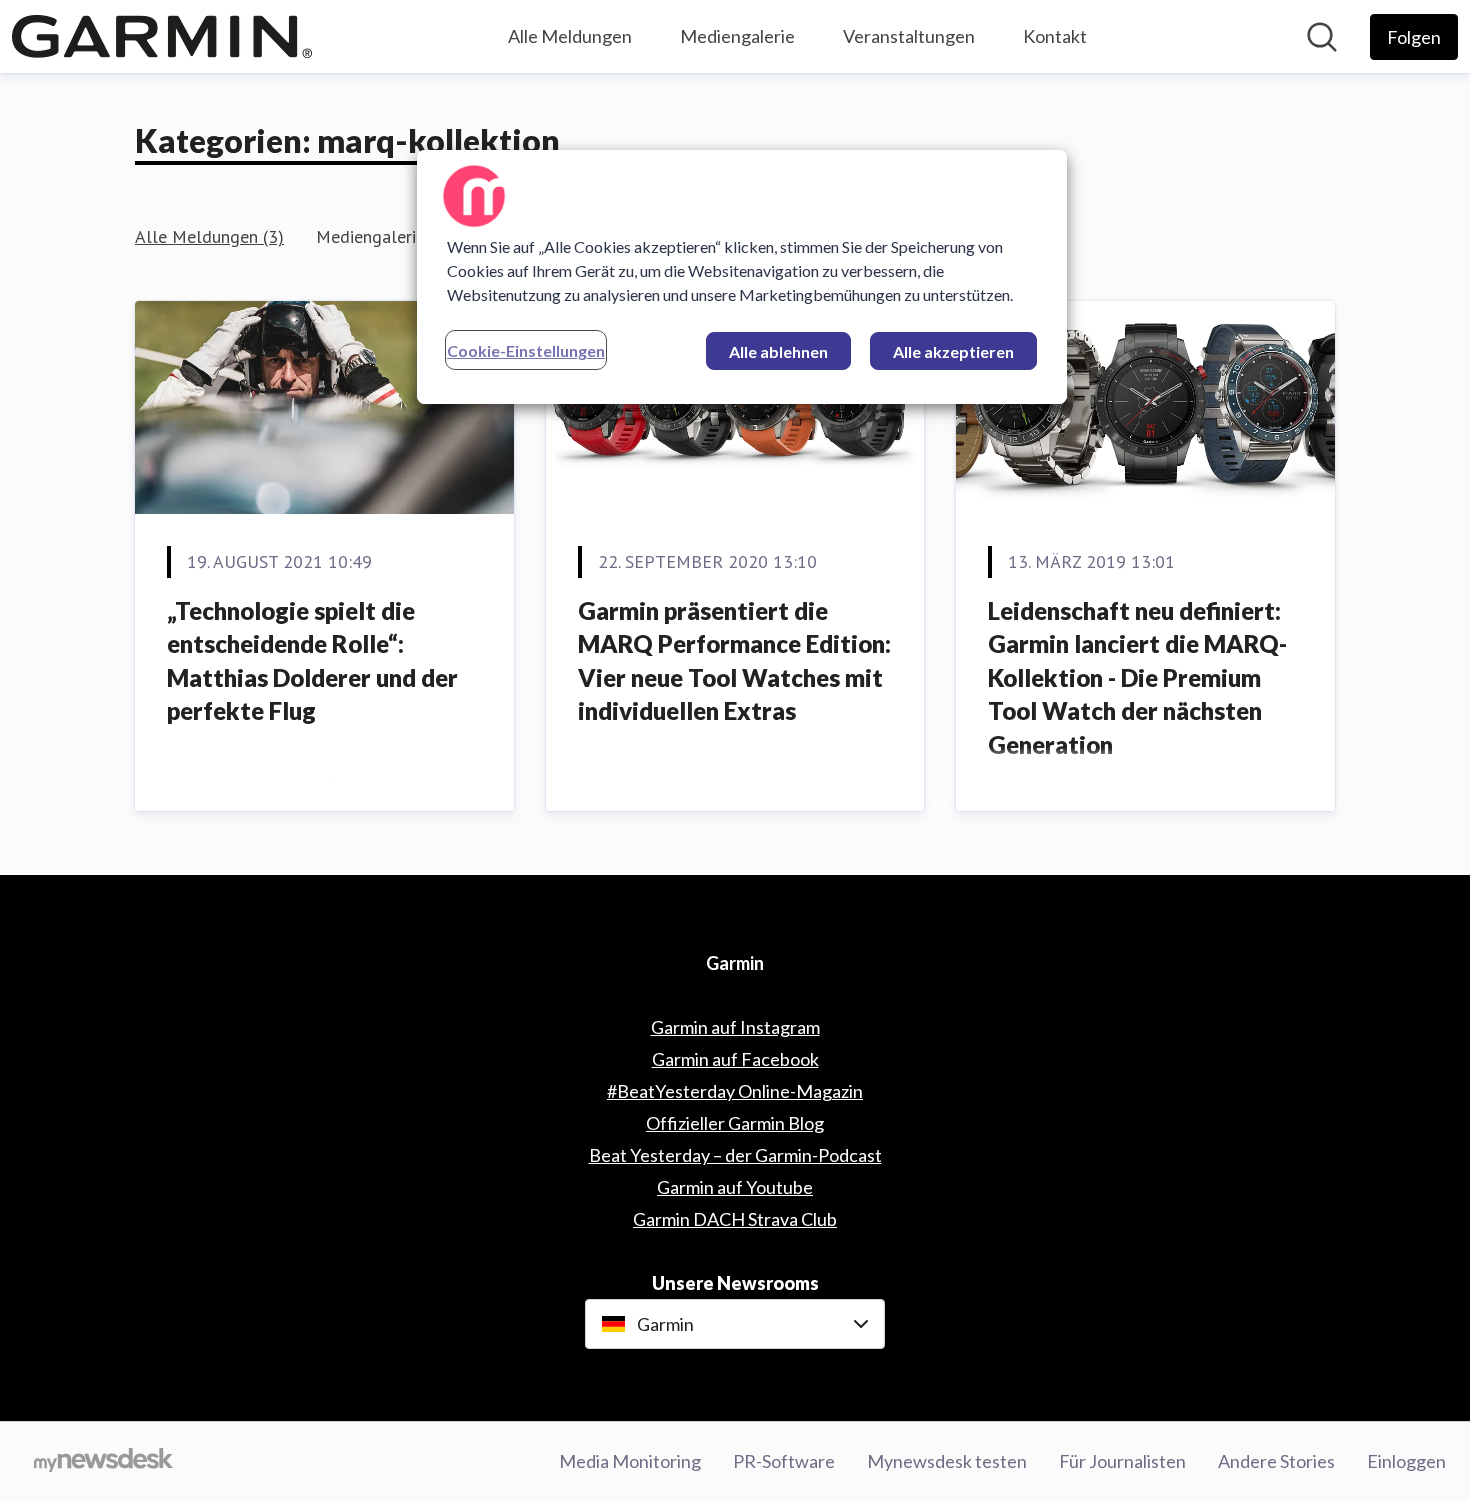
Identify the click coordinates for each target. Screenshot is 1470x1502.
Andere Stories (1276, 1461)
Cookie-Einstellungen (526, 350)
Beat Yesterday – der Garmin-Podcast (735, 1155)
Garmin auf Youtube (735, 1187)
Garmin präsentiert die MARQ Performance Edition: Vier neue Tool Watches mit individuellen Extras (734, 661)
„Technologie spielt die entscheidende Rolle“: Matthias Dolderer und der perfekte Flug (312, 661)
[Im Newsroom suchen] (1322, 37)
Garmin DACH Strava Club (735, 1219)
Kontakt (1055, 36)
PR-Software (784, 1461)
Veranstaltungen (909, 36)
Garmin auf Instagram (735, 1027)
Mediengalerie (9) (383, 236)
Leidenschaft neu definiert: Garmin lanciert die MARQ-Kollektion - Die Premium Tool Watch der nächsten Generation (1137, 677)
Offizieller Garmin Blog (735, 1123)
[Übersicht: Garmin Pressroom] (162, 36)
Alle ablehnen (778, 351)
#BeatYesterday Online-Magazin (735, 1091)
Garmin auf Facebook (735, 1059)
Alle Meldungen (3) (209, 236)
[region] (742, 277)
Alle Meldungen (570, 36)
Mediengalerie (737, 36)
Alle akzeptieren (953, 351)
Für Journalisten (1122, 1461)
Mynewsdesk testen (947, 1461)
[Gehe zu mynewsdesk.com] (103, 1462)
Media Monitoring (630, 1461)
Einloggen (1406, 1461)
